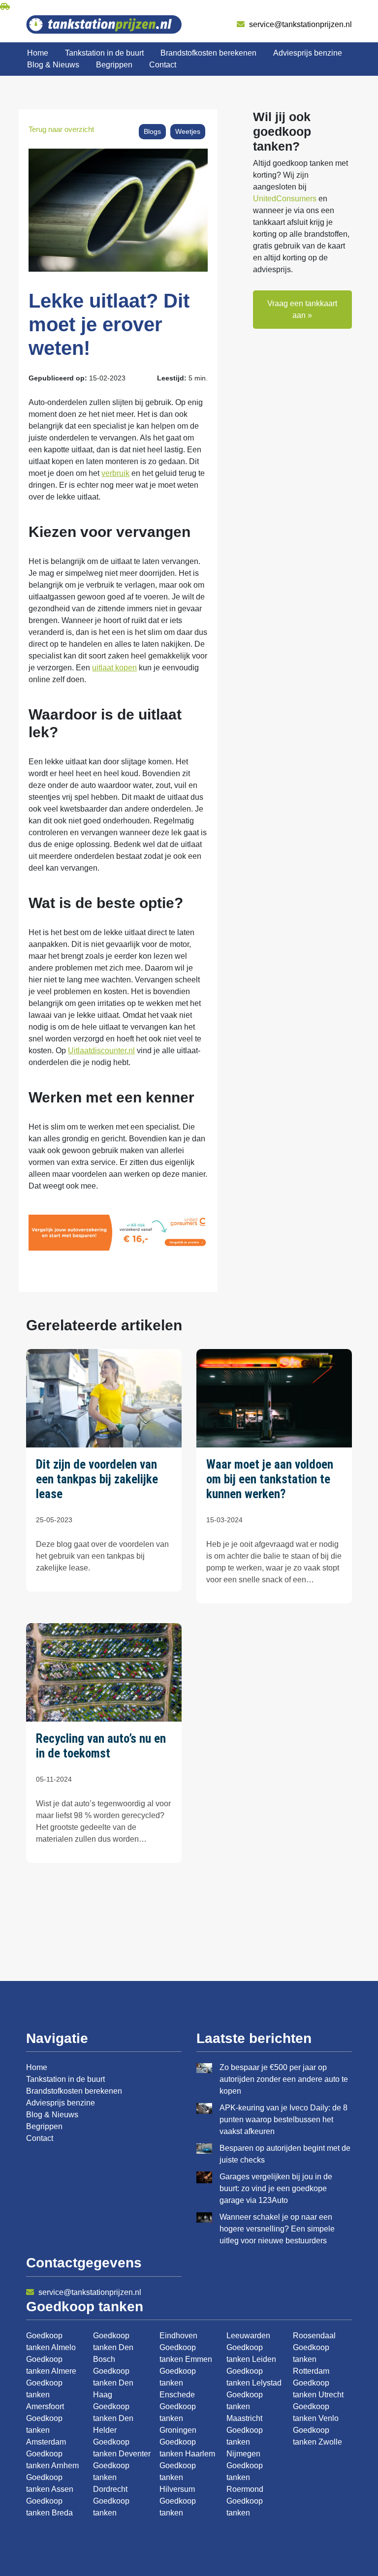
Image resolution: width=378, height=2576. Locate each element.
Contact (163, 65)
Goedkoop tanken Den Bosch (113, 2347)
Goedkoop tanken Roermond (245, 2477)
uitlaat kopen (114, 668)
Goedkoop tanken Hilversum (178, 2477)
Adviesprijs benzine (308, 53)
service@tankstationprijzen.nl (299, 24)
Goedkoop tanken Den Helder (113, 2418)
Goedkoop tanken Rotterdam (311, 2359)
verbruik (115, 473)
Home (38, 53)
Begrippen (114, 65)
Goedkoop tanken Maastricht (245, 2406)
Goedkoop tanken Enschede (178, 2383)
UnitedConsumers (285, 199)
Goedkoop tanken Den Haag (113, 2383)
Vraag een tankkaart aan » (302, 309)
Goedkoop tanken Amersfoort (45, 2395)
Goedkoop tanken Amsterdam (46, 2430)
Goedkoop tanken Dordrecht (111, 2477)
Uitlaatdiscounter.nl (101, 1051)
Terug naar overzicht (61, 129)
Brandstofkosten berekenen (208, 53)
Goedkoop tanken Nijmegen (245, 2442)
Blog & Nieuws (53, 65)
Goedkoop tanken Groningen (178, 2418)
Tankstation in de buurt (104, 53)
